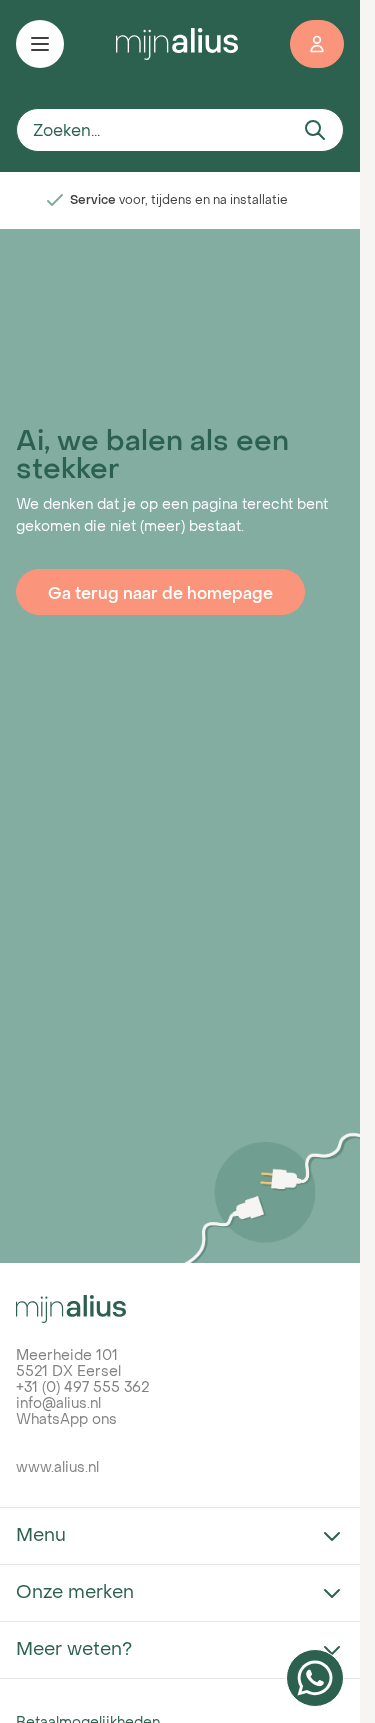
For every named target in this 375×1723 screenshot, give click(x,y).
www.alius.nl (57, 1466)
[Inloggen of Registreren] (317, 44)
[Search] (315, 130)
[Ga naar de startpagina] (177, 43)
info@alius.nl (58, 1402)
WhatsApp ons (66, 1418)
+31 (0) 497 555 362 (82, 1386)
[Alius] (180, 1309)
